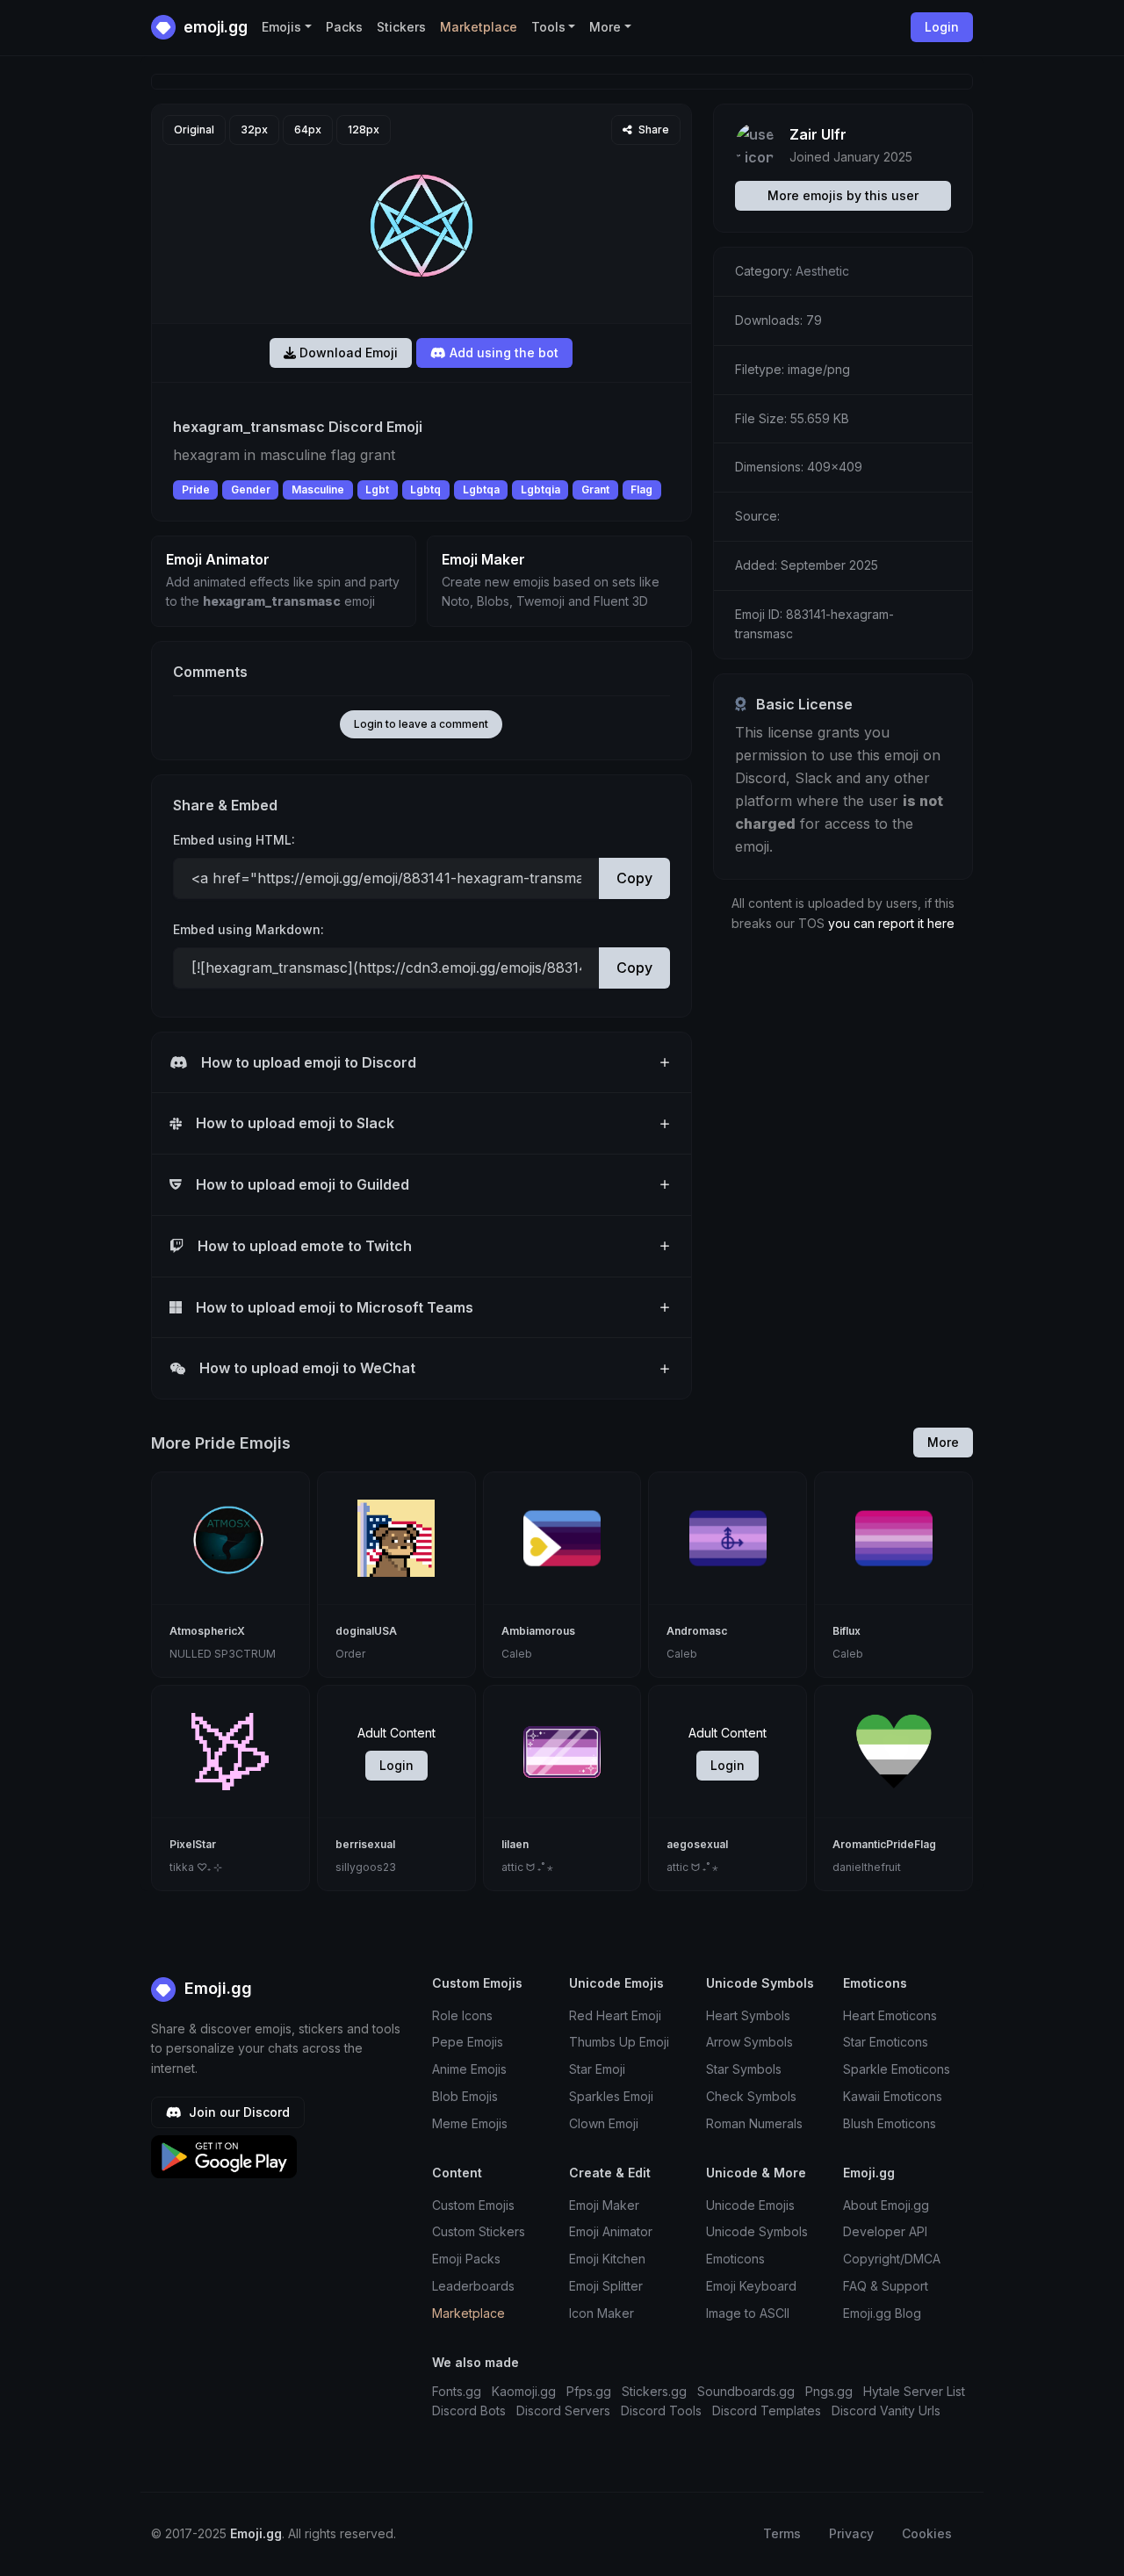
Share (652, 130)
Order (350, 1654)
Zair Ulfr (818, 134)
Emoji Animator (611, 2231)
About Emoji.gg (886, 2205)
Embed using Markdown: (249, 929)
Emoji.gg (216, 1988)
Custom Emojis (473, 2205)
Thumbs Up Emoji (619, 2042)
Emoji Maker (604, 2205)
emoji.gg (214, 27)
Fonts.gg (457, 2391)
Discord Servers (563, 2411)
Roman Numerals (754, 2123)
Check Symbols (751, 2096)
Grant (595, 489)
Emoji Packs (466, 2259)
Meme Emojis (470, 2123)
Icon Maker (602, 2313)
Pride (196, 489)
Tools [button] (548, 27)
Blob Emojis (465, 2096)
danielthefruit (867, 1867)
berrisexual (365, 1844)
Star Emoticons (886, 2042)
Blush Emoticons (890, 2123)
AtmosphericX (207, 1631)
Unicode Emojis (750, 2205)
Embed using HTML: (234, 840)
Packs (344, 27)
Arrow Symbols (749, 2042)
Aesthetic (822, 271)
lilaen (515, 1844)
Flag (641, 489)
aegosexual (697, 1844)
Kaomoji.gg (524, 2391)
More (943, 1442)
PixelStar (193, 1844)
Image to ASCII (748, 2313)
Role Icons (462, 2015)
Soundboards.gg (746, 2391)
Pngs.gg (829, 2391)
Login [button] (942, 27)
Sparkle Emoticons (897, 2069)
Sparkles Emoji (611, 2096)
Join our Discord (238, 2112)
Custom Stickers (479, 2231)
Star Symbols (744, 2069)
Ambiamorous (538, 1631)
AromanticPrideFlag (884, 1844)
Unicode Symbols (757, 2231)
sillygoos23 (366, 1867)
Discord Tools (661, 2411)
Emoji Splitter (606, 2286)
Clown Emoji (604, 2123)
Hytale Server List (914, 2391)
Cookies (927, 2533)
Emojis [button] (281, 27)
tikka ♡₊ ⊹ (196, 1867)
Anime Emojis (469, 2069)
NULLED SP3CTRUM (223, 1654)
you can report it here (891, 923)
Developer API (885, 2231)
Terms (782, 2533)
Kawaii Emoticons (893, 2096)
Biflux (847, 1631)
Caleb (517, 1654)
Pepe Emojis (468, 2042)
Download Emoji (347, 353)
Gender (251, 489)
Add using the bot (502, 353)
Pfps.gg (589, 2391)
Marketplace (479, 27)
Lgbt (377, 489)
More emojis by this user (843, 195)
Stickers (401, 27)
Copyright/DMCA (892, 2259)
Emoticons (735, 2259)
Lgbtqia (540, 489)
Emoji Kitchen (607, 2259)
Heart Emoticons (890, 2015)
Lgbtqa (481, 489)
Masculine (318, 489)
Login (396, 1765)
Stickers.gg (654, 2391)
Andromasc (697, 1631)
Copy (634, 878)
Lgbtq (425, 489)
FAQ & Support (886, 2286)
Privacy (851, 2533)
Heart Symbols (748, 2015)
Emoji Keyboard (751, 2286)
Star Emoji (597, 2069)
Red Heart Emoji (615, 2015)
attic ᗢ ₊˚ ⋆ (527, 1867)
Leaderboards (473, 2286)
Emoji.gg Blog (882, 2313)
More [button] (605, 27)
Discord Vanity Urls (886, 2411)
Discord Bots (469, 2411)
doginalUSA (366, 1631)
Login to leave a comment (421, 724)
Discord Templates (767, 2411)
